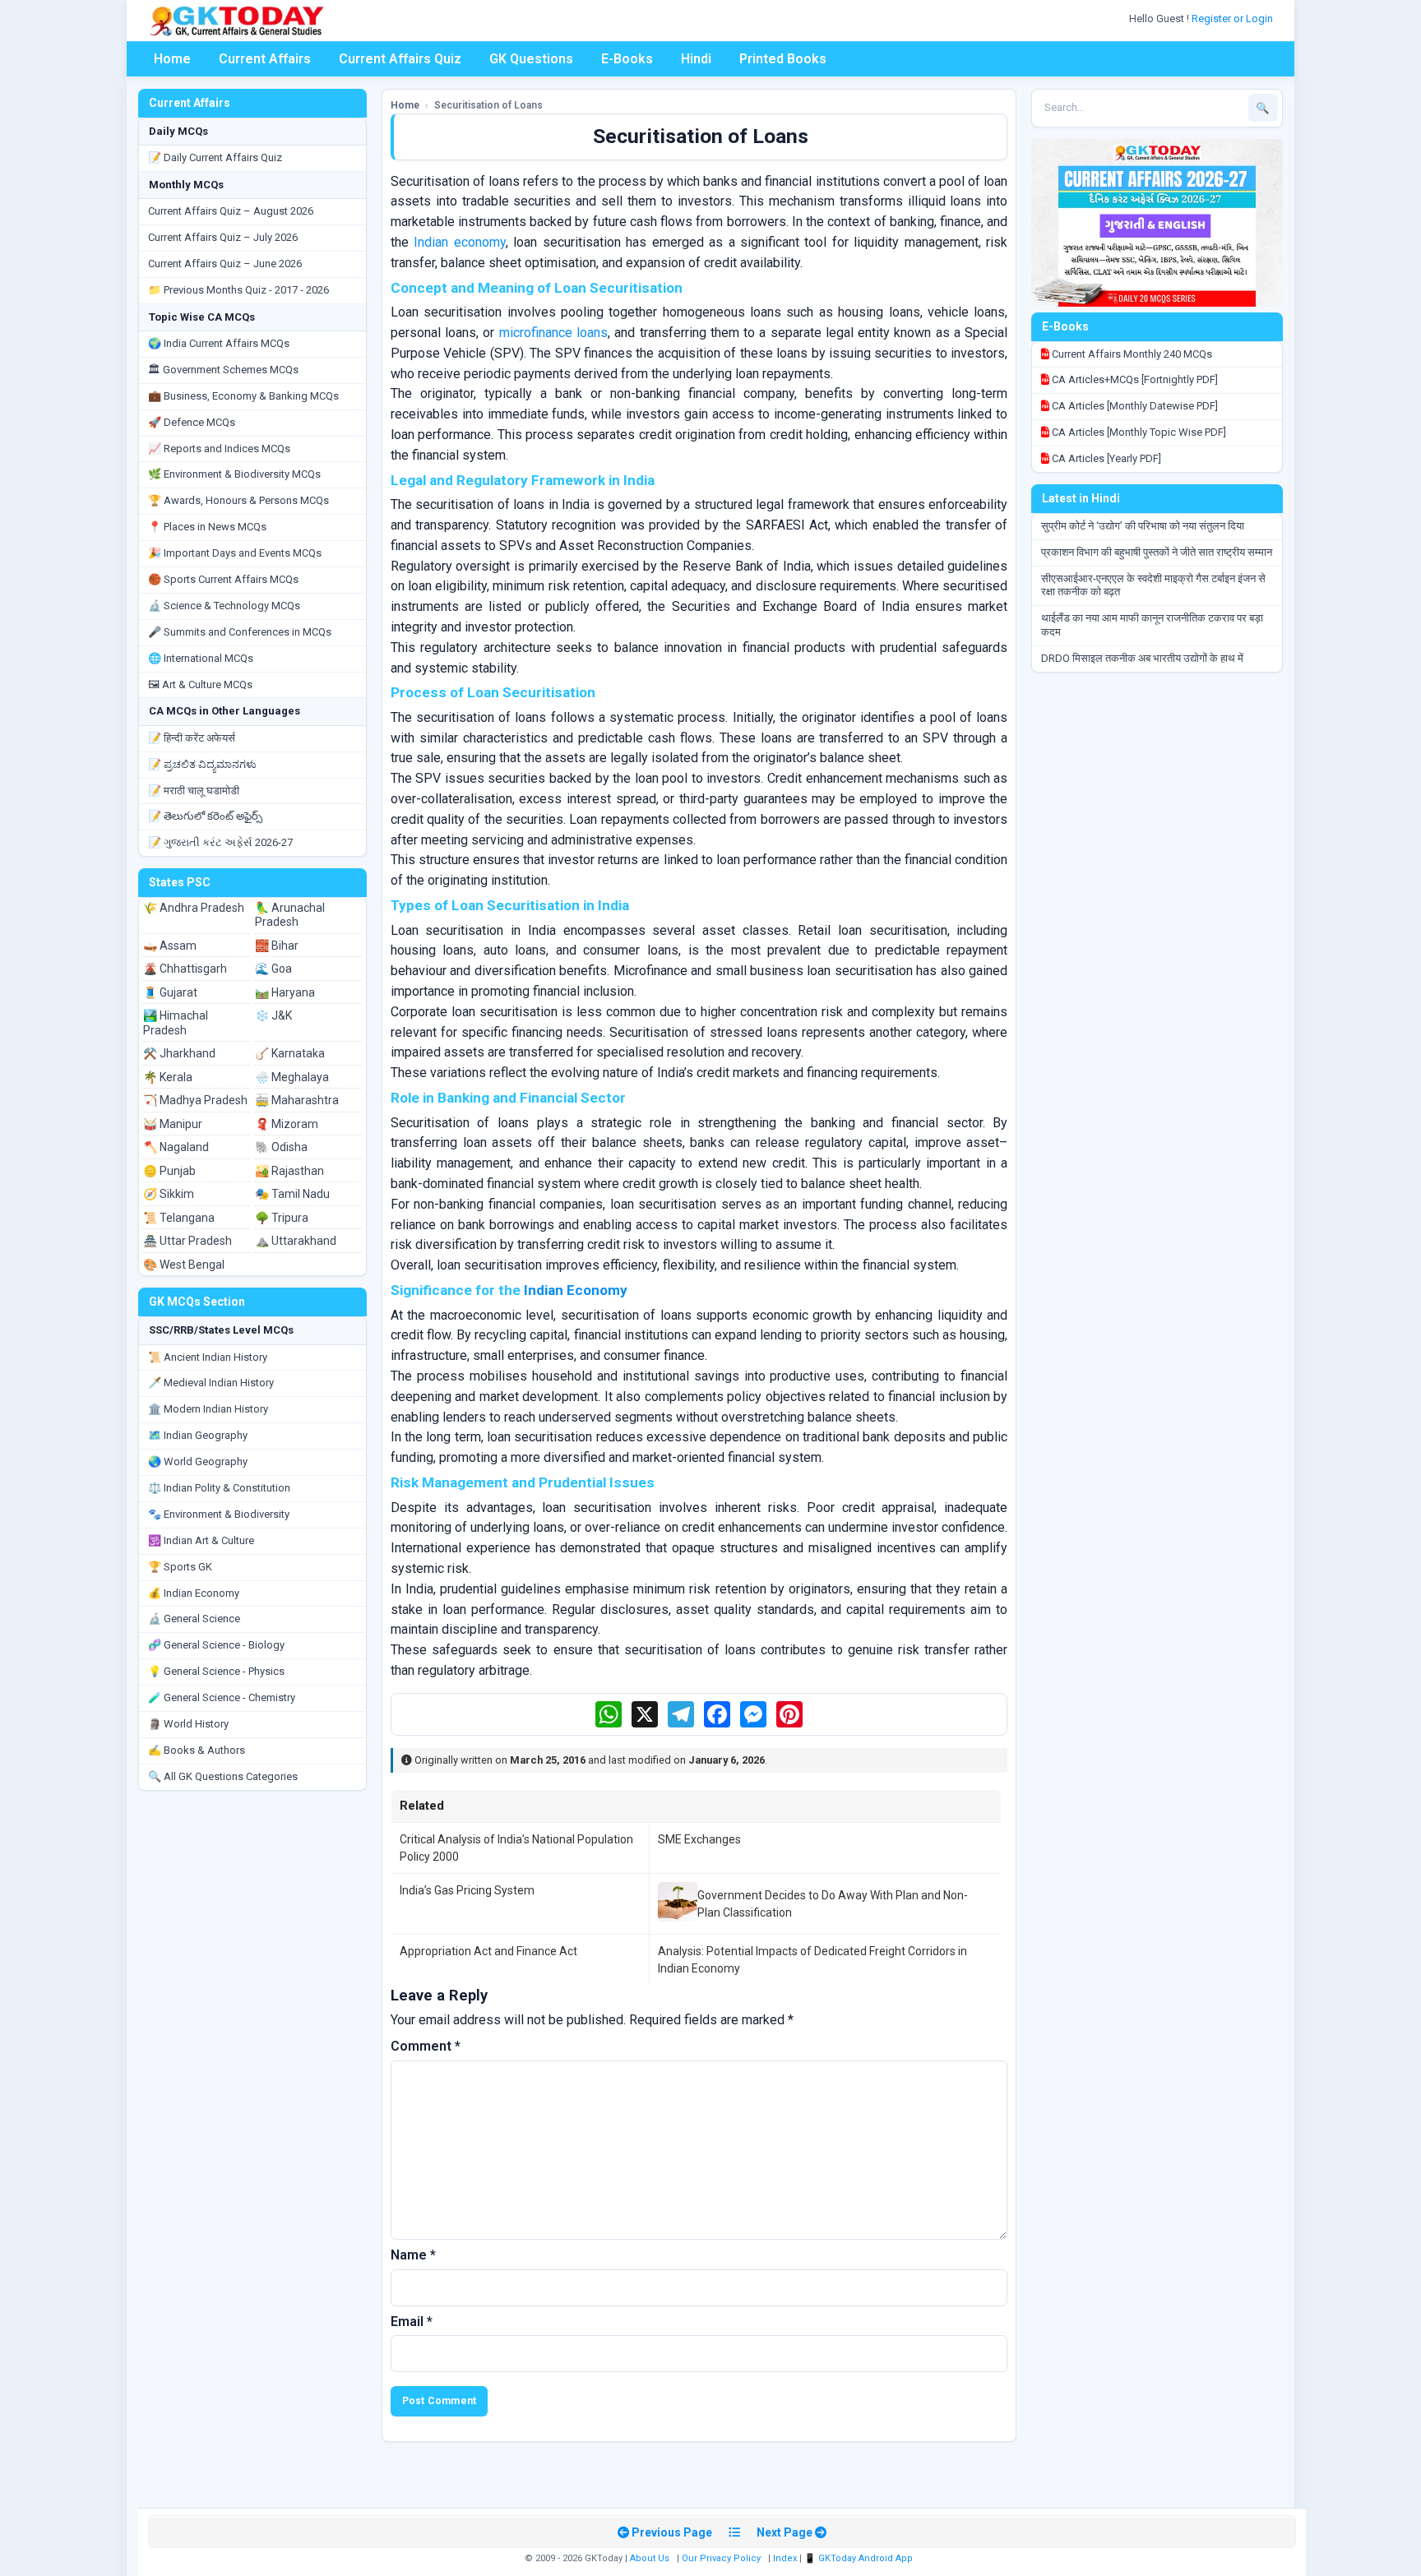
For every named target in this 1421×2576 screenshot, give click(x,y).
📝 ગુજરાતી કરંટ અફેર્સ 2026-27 (220, 842)
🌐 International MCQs (201, 658)
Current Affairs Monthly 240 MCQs (1131, 354)
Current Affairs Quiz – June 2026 (225, 264)
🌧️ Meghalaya (292, 1077)
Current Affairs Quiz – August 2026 (231, 211)
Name (413, 2255)
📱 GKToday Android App (860, 2558)
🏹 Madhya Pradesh (195, 1100)
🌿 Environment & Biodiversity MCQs (234, 474)
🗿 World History (188, 1724)
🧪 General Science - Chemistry (222, 1697)
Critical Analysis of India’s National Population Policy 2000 (516, 1848)
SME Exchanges (699, 1839)
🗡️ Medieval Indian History (211, 1383)
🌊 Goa (273, 969)
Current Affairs (265, 59)
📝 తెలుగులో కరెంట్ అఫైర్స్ (205, 816)
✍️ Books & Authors (197, 1750)
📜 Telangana (179, 1218)
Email (412, 2322)
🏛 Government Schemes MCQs (223, 370)
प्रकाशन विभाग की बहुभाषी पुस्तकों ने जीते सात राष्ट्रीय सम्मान (1157, 552)
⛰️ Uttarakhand (296, 1241)
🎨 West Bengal (184, 1265)
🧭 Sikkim (169, 1194)
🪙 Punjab (169, 1171)
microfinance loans (553, 333)
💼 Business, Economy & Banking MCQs (243, 396)
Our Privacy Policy (721, 2558)
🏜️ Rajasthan (289, 1171)
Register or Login (1234, 18)
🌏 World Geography (198, 1461)
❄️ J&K (273, 1015)
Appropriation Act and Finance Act (488, 1951)
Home (172, 59)
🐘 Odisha (281, 1147)
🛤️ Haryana (285, 992)
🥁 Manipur (173, 1124)
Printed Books (783, 59)
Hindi (696, 59)
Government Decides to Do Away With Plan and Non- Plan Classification (833, 1903)
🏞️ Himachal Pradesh (176, 1023)
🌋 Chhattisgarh (185, 969)
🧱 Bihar (277, 946)
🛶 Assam (170, 946)
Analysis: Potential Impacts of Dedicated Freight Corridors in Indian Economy (812, 1959)
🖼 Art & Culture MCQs (200, 684)
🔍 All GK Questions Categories (223, 1776)
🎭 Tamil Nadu (292, 1194)
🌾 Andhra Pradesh (194, 908)
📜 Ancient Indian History (208, 1357)
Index (785, 2558)
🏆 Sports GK (180, 1567)
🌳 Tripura (282, 1218)
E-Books (627, 59)
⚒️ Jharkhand (179, 1053)
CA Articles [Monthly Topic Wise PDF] (1138, 432)
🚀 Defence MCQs (192, 422)
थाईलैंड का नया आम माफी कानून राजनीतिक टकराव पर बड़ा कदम (1152, 625)
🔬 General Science (194, 1619)
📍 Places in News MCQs (207, 527)
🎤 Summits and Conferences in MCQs (240, 632)
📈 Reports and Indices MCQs (219, 449)
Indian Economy (576, 1290)
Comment (426, 2046)
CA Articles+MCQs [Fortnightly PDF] (1134, 379)
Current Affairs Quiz (400, 59)
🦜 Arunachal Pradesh (290, 915)
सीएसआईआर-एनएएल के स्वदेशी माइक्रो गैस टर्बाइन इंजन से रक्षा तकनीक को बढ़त (1153, 585)
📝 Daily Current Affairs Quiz (215, 157)
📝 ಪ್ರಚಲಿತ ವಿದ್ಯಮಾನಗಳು (202, 764)
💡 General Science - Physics (216, 1671)
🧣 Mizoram (287, 1124)
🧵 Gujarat (170, 992)
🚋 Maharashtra (297, 1100)
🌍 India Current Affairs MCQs (219, 343)
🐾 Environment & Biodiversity (219, 1514)
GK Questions (531, 59)
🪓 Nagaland (176, 1147)
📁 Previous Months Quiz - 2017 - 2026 (238, 290)
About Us (650, 2558)
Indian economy (459, 242)
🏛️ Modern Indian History (208, 1409)
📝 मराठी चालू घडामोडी (194, 791)
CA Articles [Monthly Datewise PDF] (1134, 406)
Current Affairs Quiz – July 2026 (223, 237)
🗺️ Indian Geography (198, 1435)
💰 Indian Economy (194, 1593)
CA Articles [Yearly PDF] (1105, 458)
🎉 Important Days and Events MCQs (235, 553)
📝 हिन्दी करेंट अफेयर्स (192, 738)
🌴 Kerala (168, 1077)
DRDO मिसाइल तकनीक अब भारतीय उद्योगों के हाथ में (1142, 658)
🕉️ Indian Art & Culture (201, 1540)
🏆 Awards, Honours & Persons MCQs (238, 500)
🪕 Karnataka (290, 1053)
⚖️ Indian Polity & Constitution (219, 1488)
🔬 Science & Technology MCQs (224, 606)
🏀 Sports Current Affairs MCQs (223, 579)
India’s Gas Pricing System (467, 1890)
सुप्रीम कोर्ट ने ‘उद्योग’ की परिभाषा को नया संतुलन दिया (1143, 526)
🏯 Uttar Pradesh (187, 1241)
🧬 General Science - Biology (216, 1645)
